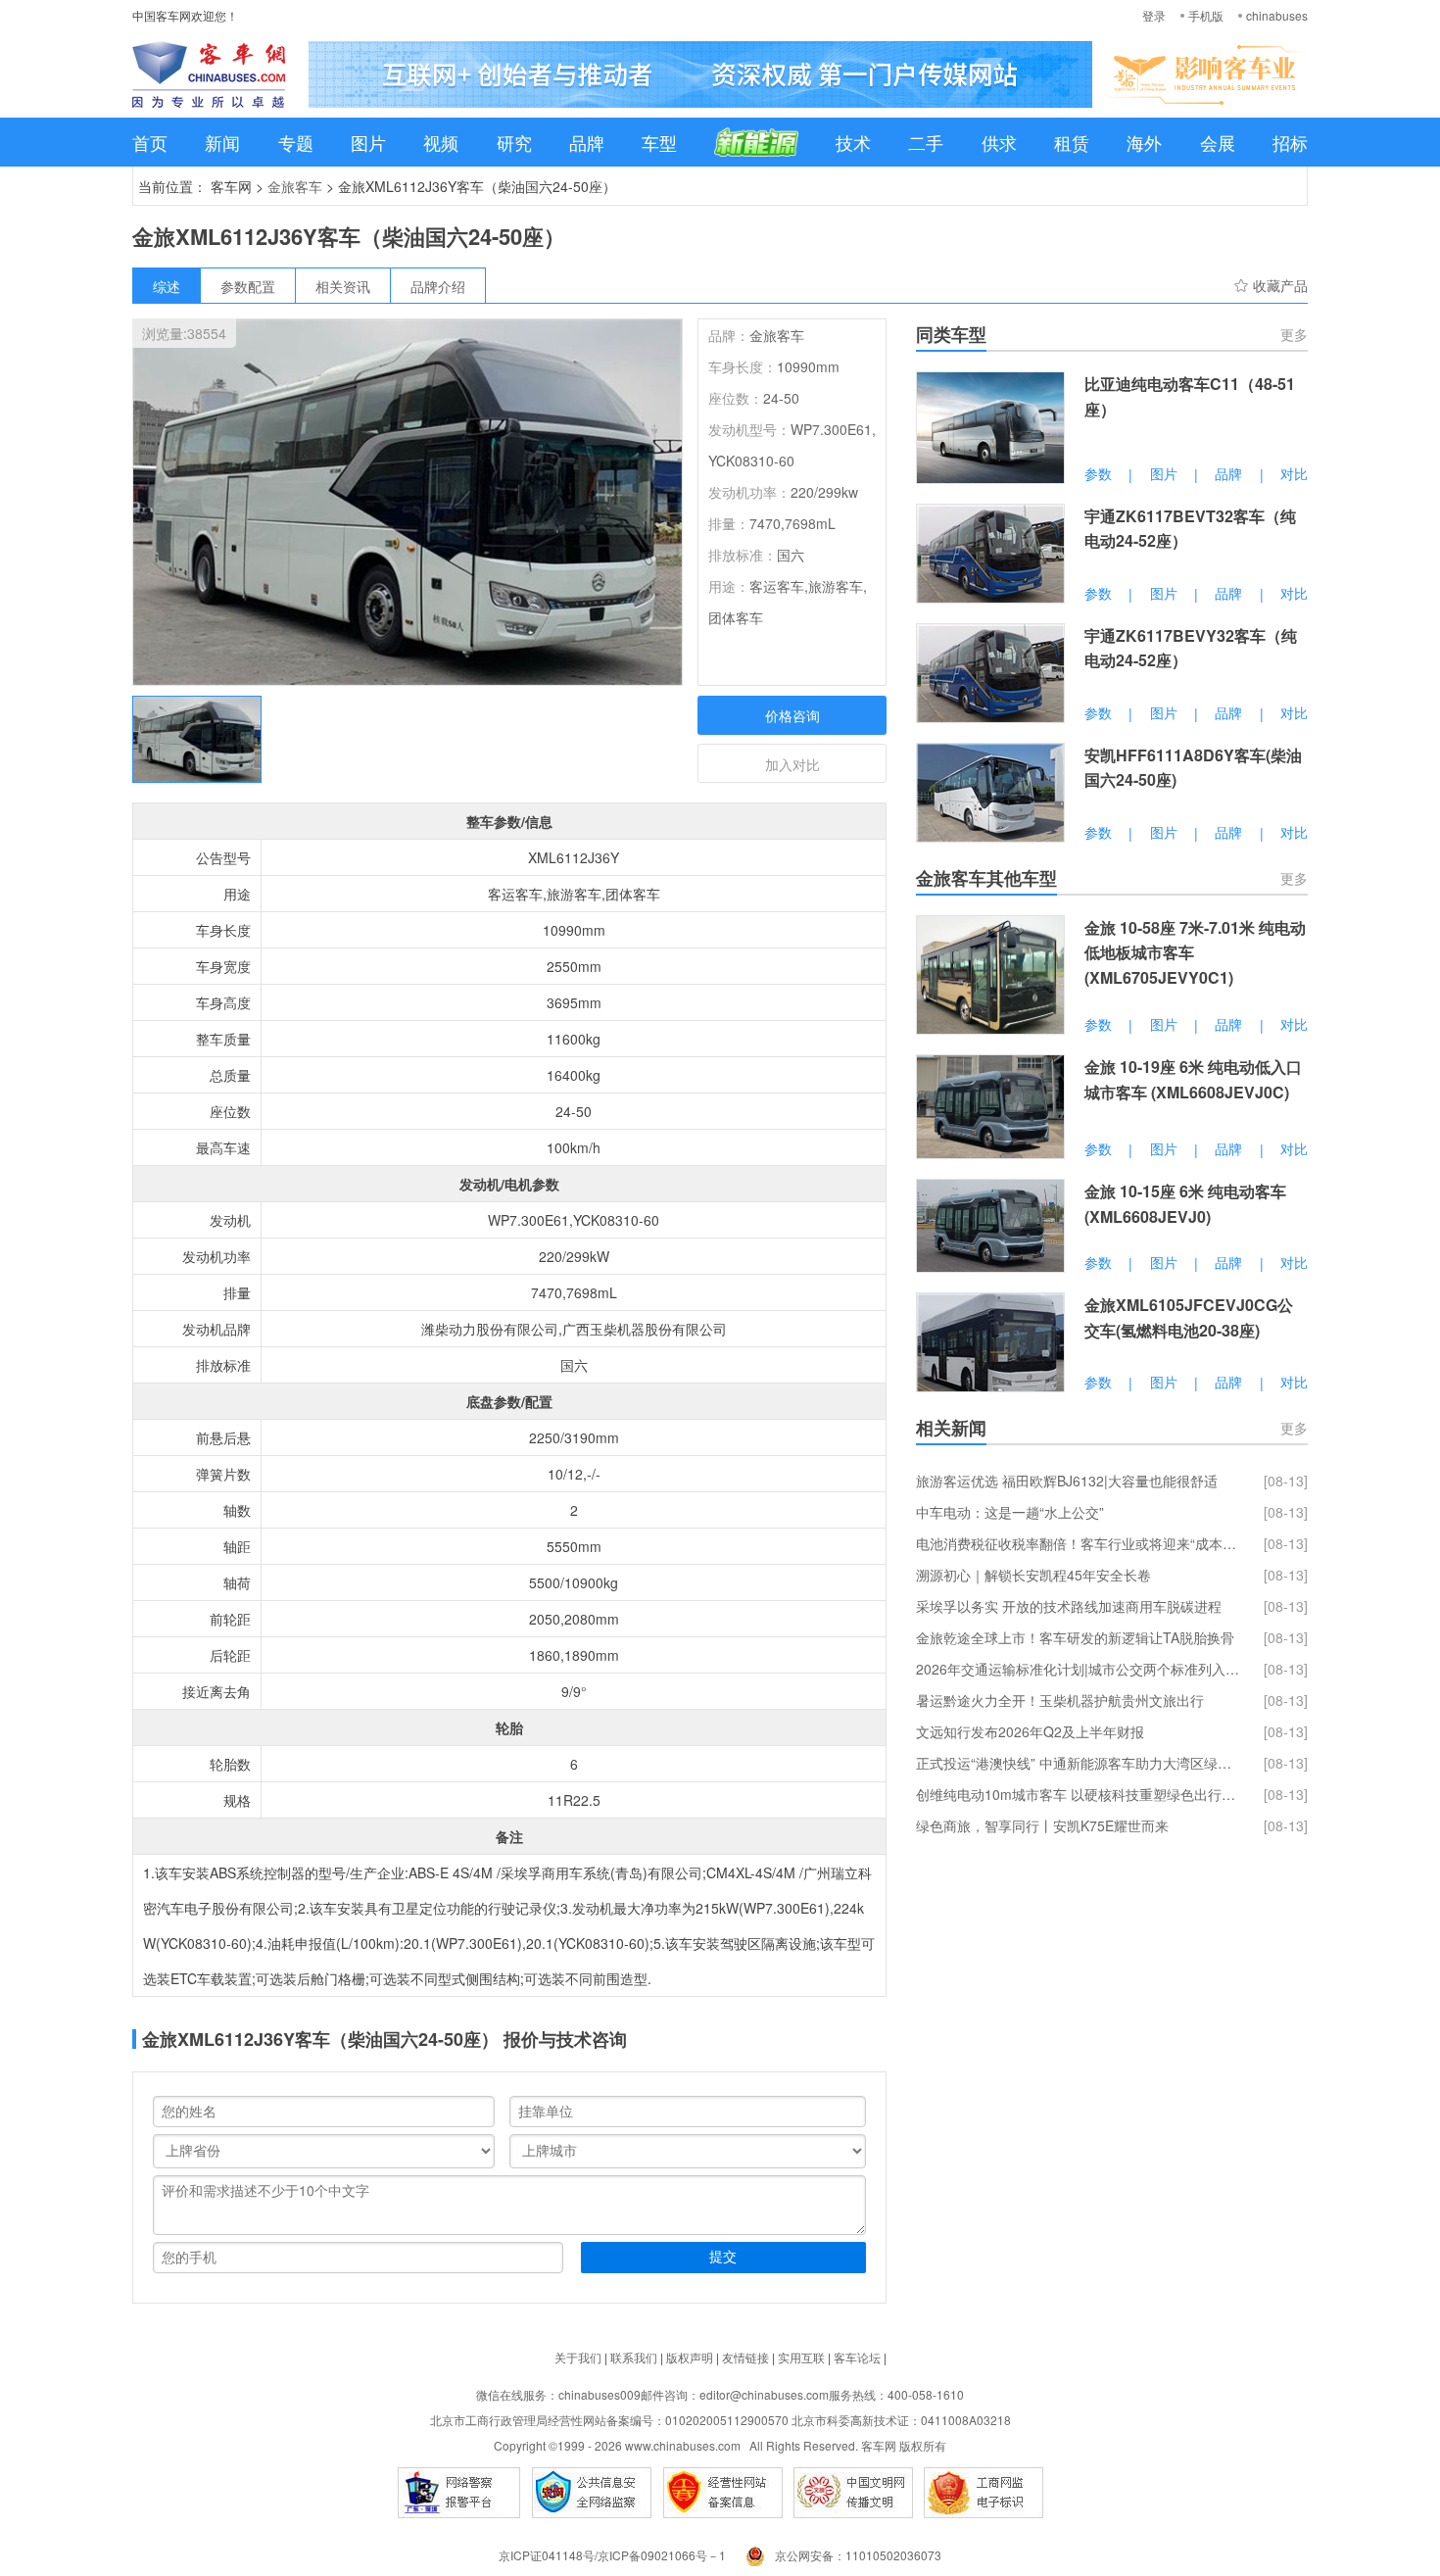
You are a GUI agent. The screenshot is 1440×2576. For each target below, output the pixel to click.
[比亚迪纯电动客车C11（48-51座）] (990, 428)
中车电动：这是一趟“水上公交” (1010, 1512)
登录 (1154, 15)
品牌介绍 (438, 286)
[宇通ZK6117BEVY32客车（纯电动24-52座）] (990, 673)
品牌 (587, 142)
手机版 (1206, 15)
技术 (853, 142)
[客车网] (209, 74)
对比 (1294, 473)
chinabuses (1277, 15)
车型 (659, 142)
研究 (514, 142)
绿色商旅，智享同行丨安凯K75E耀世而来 (1042, 1825)
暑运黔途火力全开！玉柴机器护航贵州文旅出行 (1060, 1700)
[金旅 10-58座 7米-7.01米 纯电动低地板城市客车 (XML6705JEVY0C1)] (990, 975)
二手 (926, 142)
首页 (150, 142)
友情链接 (745, 2357)
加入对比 (792, 764)
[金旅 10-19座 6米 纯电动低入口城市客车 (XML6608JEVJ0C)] (990, 1107)
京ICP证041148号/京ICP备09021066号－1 (612, 2555)
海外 (1144, 142)
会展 (1218, 142)
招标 (1290, 142)
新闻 (222, 142)
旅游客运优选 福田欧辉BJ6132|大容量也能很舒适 (1067, 1481)
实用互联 (801, 2357)
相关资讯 (343, 286)
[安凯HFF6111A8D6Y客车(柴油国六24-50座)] (990, 793)
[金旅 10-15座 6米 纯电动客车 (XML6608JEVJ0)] (990, 1226)
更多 (1294, 334)
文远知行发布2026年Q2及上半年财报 (1030, 1731)
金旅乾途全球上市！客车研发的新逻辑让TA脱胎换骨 (1075, 1637)
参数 (1098, 473)
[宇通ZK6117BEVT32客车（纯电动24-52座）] (990, 554)
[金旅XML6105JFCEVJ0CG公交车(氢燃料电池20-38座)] (990, 1342)
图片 (368, 142)
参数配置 (248, 286)
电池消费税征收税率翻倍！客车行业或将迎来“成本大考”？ (1078, 1543)
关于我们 (578, 2357)
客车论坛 (857, 2357)
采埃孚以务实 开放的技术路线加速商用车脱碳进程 (1069, 1606)
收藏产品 (1280, 285)
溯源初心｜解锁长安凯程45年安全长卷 (1033, 1575)
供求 (999, 142)
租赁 (1072, 142)
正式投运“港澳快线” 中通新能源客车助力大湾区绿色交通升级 (1078, 1763)
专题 (296, 142)
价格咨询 (792, 715)
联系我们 (634, 2357)
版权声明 (690, 2357)
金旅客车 (295, 186)
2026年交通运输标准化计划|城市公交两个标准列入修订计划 (1078, 1669)
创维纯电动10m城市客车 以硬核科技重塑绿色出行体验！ (1078, 1794)
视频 (441, 142)
